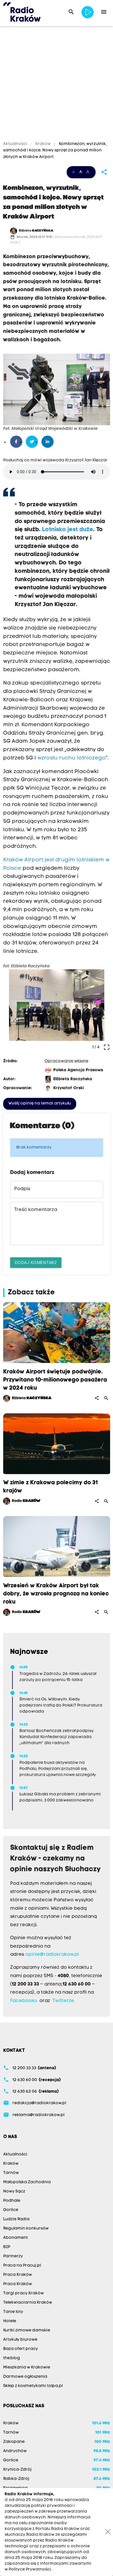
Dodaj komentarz (36, 1262)
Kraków (43, 144)
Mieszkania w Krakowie (27, 2367)
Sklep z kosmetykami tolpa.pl (33, 2386)
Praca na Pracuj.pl (22, 2266)
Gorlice (11, 2210)
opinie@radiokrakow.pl (52, 1955)
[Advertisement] (57, 85)
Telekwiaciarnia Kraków (28, 2303)
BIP (7, 2247)
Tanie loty (13, 2312)
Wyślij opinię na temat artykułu (40, 1103)
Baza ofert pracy (21, 2349)
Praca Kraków (18, 2275)
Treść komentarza (36, 1210)
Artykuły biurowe (20, 2340)
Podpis (22, 1189)
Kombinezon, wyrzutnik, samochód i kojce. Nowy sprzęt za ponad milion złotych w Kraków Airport (55, 151)
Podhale (12, 2201)
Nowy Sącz (14, 2191)
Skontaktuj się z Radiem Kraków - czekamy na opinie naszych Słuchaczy (55, 1859)
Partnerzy (13, 2256)
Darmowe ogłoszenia (25, 2377)
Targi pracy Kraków (23, 2293)
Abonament (16, 2238)
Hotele (10, 2321)
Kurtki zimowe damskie (27, 2330)
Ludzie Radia (16, 2219)
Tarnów (11, 2173)
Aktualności (16, 144)
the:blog (12, 2358)
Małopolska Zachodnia (27, 2182)
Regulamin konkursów (26, 2229)
